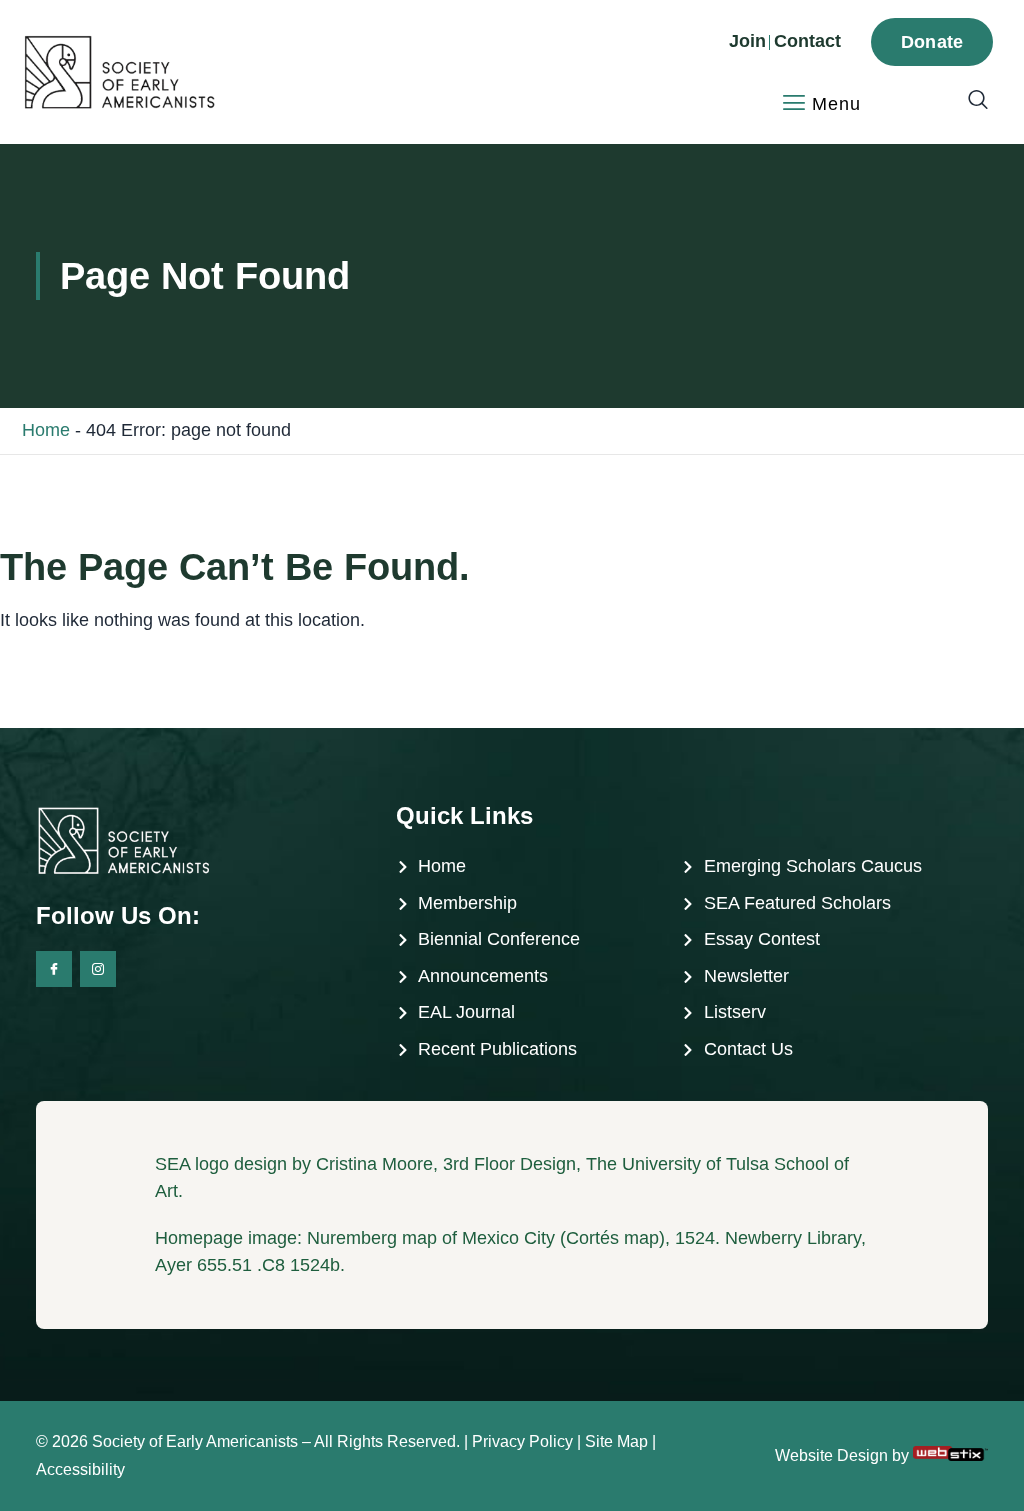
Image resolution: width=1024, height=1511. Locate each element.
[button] (968, 101)
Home (46, 430)
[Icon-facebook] (54, 969)
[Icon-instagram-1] (98, 969)
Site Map (616, 1441)
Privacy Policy (522, 1441)
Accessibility (80, 1469)
